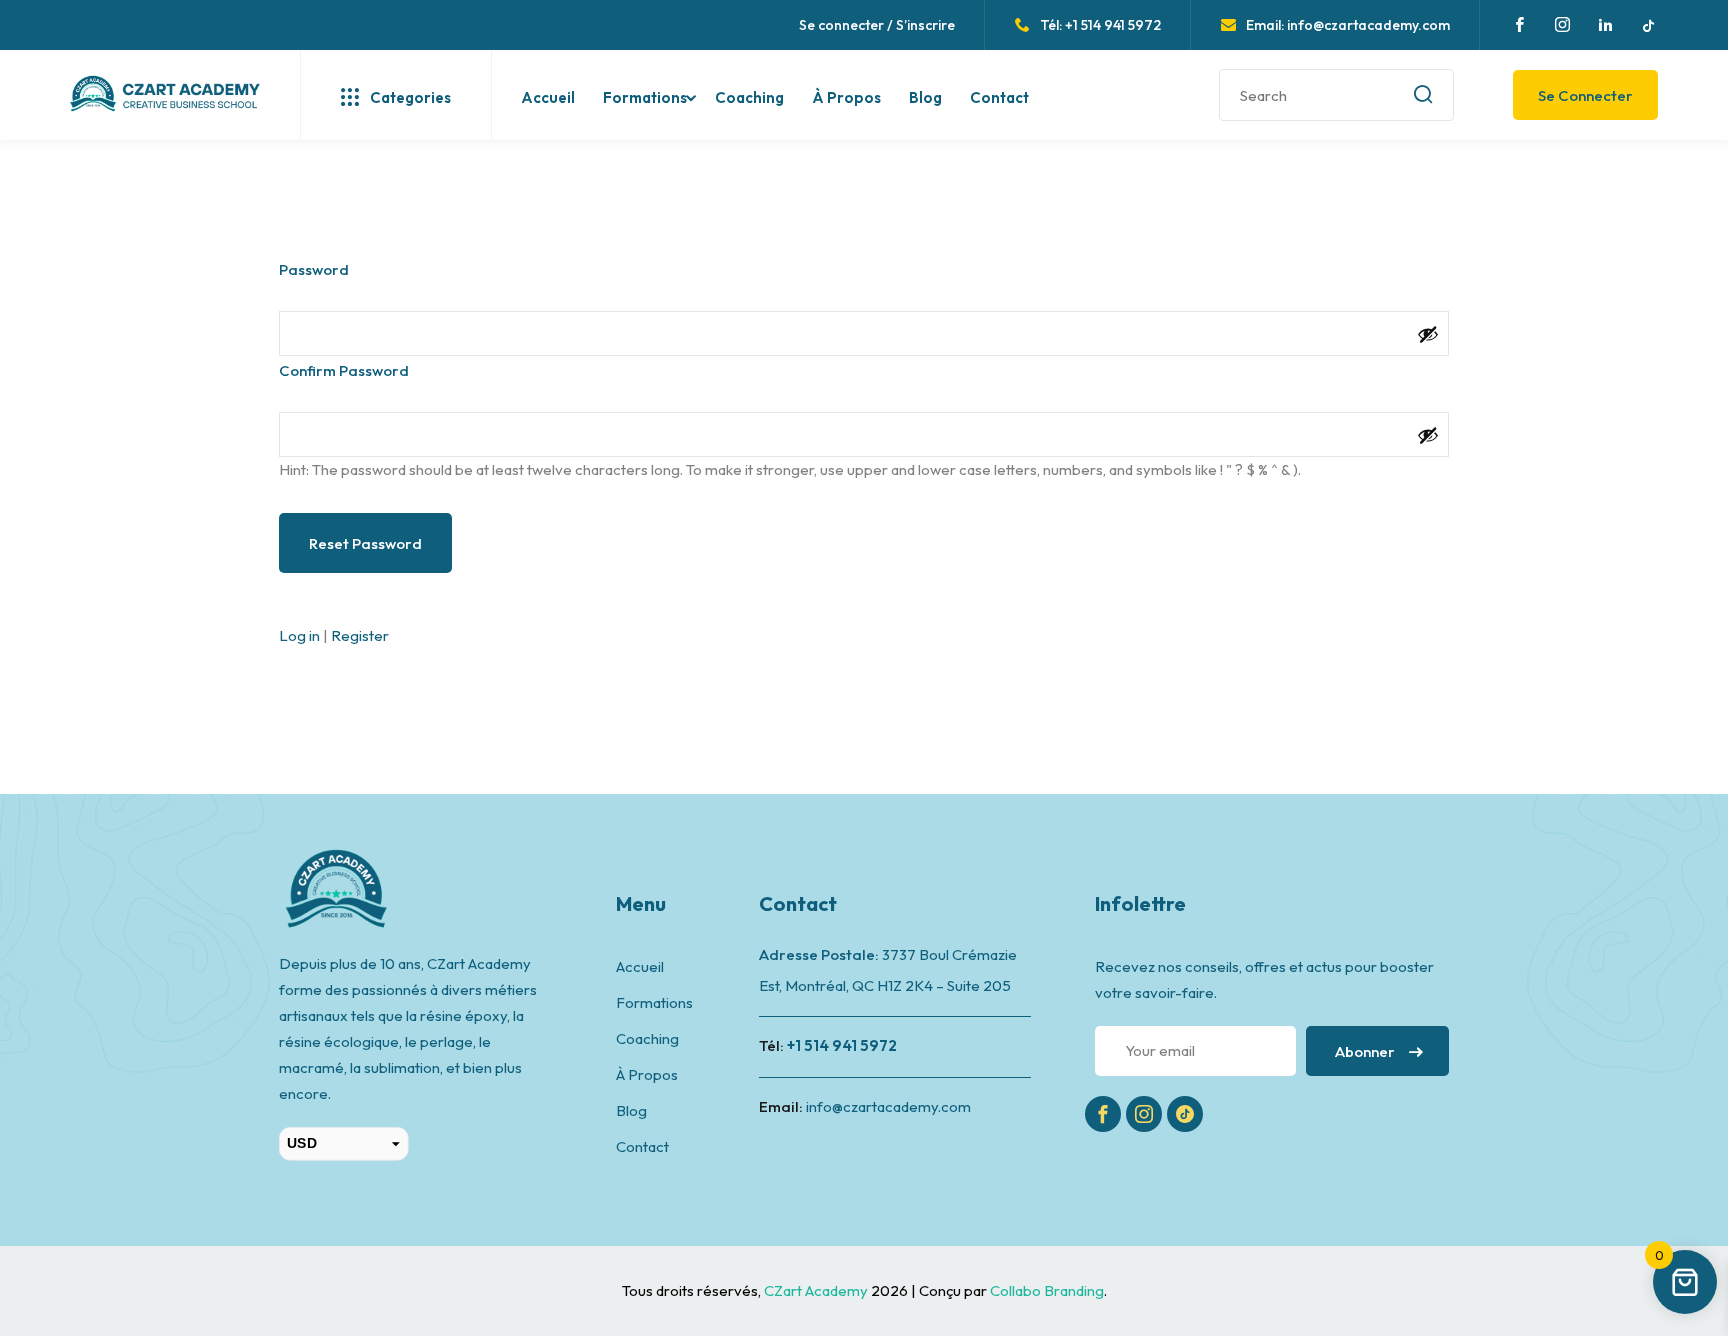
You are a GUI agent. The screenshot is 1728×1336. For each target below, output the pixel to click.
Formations (645, 97)
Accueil (548, 97)
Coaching (749, 97)
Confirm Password (344, 370)
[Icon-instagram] (1144, 1114)
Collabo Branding (1047, 1290)
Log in (299, 635)
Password (314, 269)
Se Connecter (1585, 95)
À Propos (846, 97)
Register (360, 635)
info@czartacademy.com (888, 1106)
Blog (925, 97)
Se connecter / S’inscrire (877, 25)
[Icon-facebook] (1103, 1114)
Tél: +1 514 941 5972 (1100, 25)
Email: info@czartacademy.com (1348, 25)
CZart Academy (817, 1290)
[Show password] (1428, 334)
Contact (999, 97)
